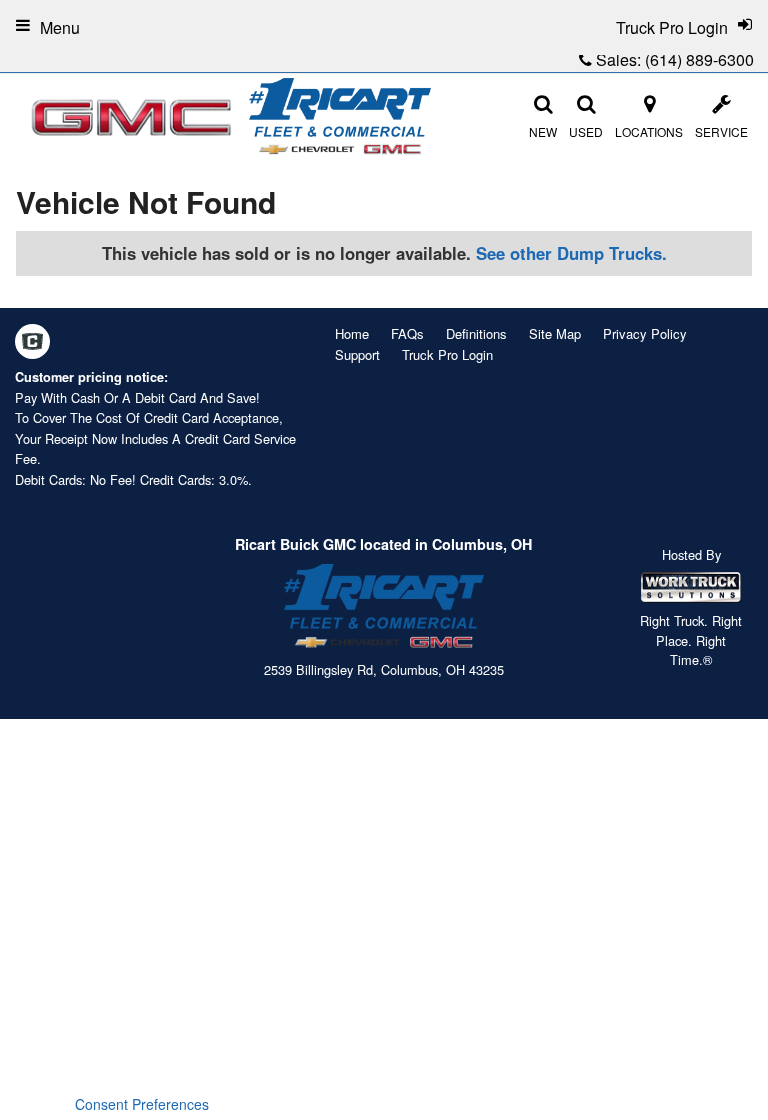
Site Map (555, 333)
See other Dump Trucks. (571, 253)
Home (352, 333)
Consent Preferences (142, 1104)
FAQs (407, 333)
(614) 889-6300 (699, 59)
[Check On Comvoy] (32, 343)
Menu (60, 27)
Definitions (476, 333)
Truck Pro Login (447, 354)
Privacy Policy (645, 333)
